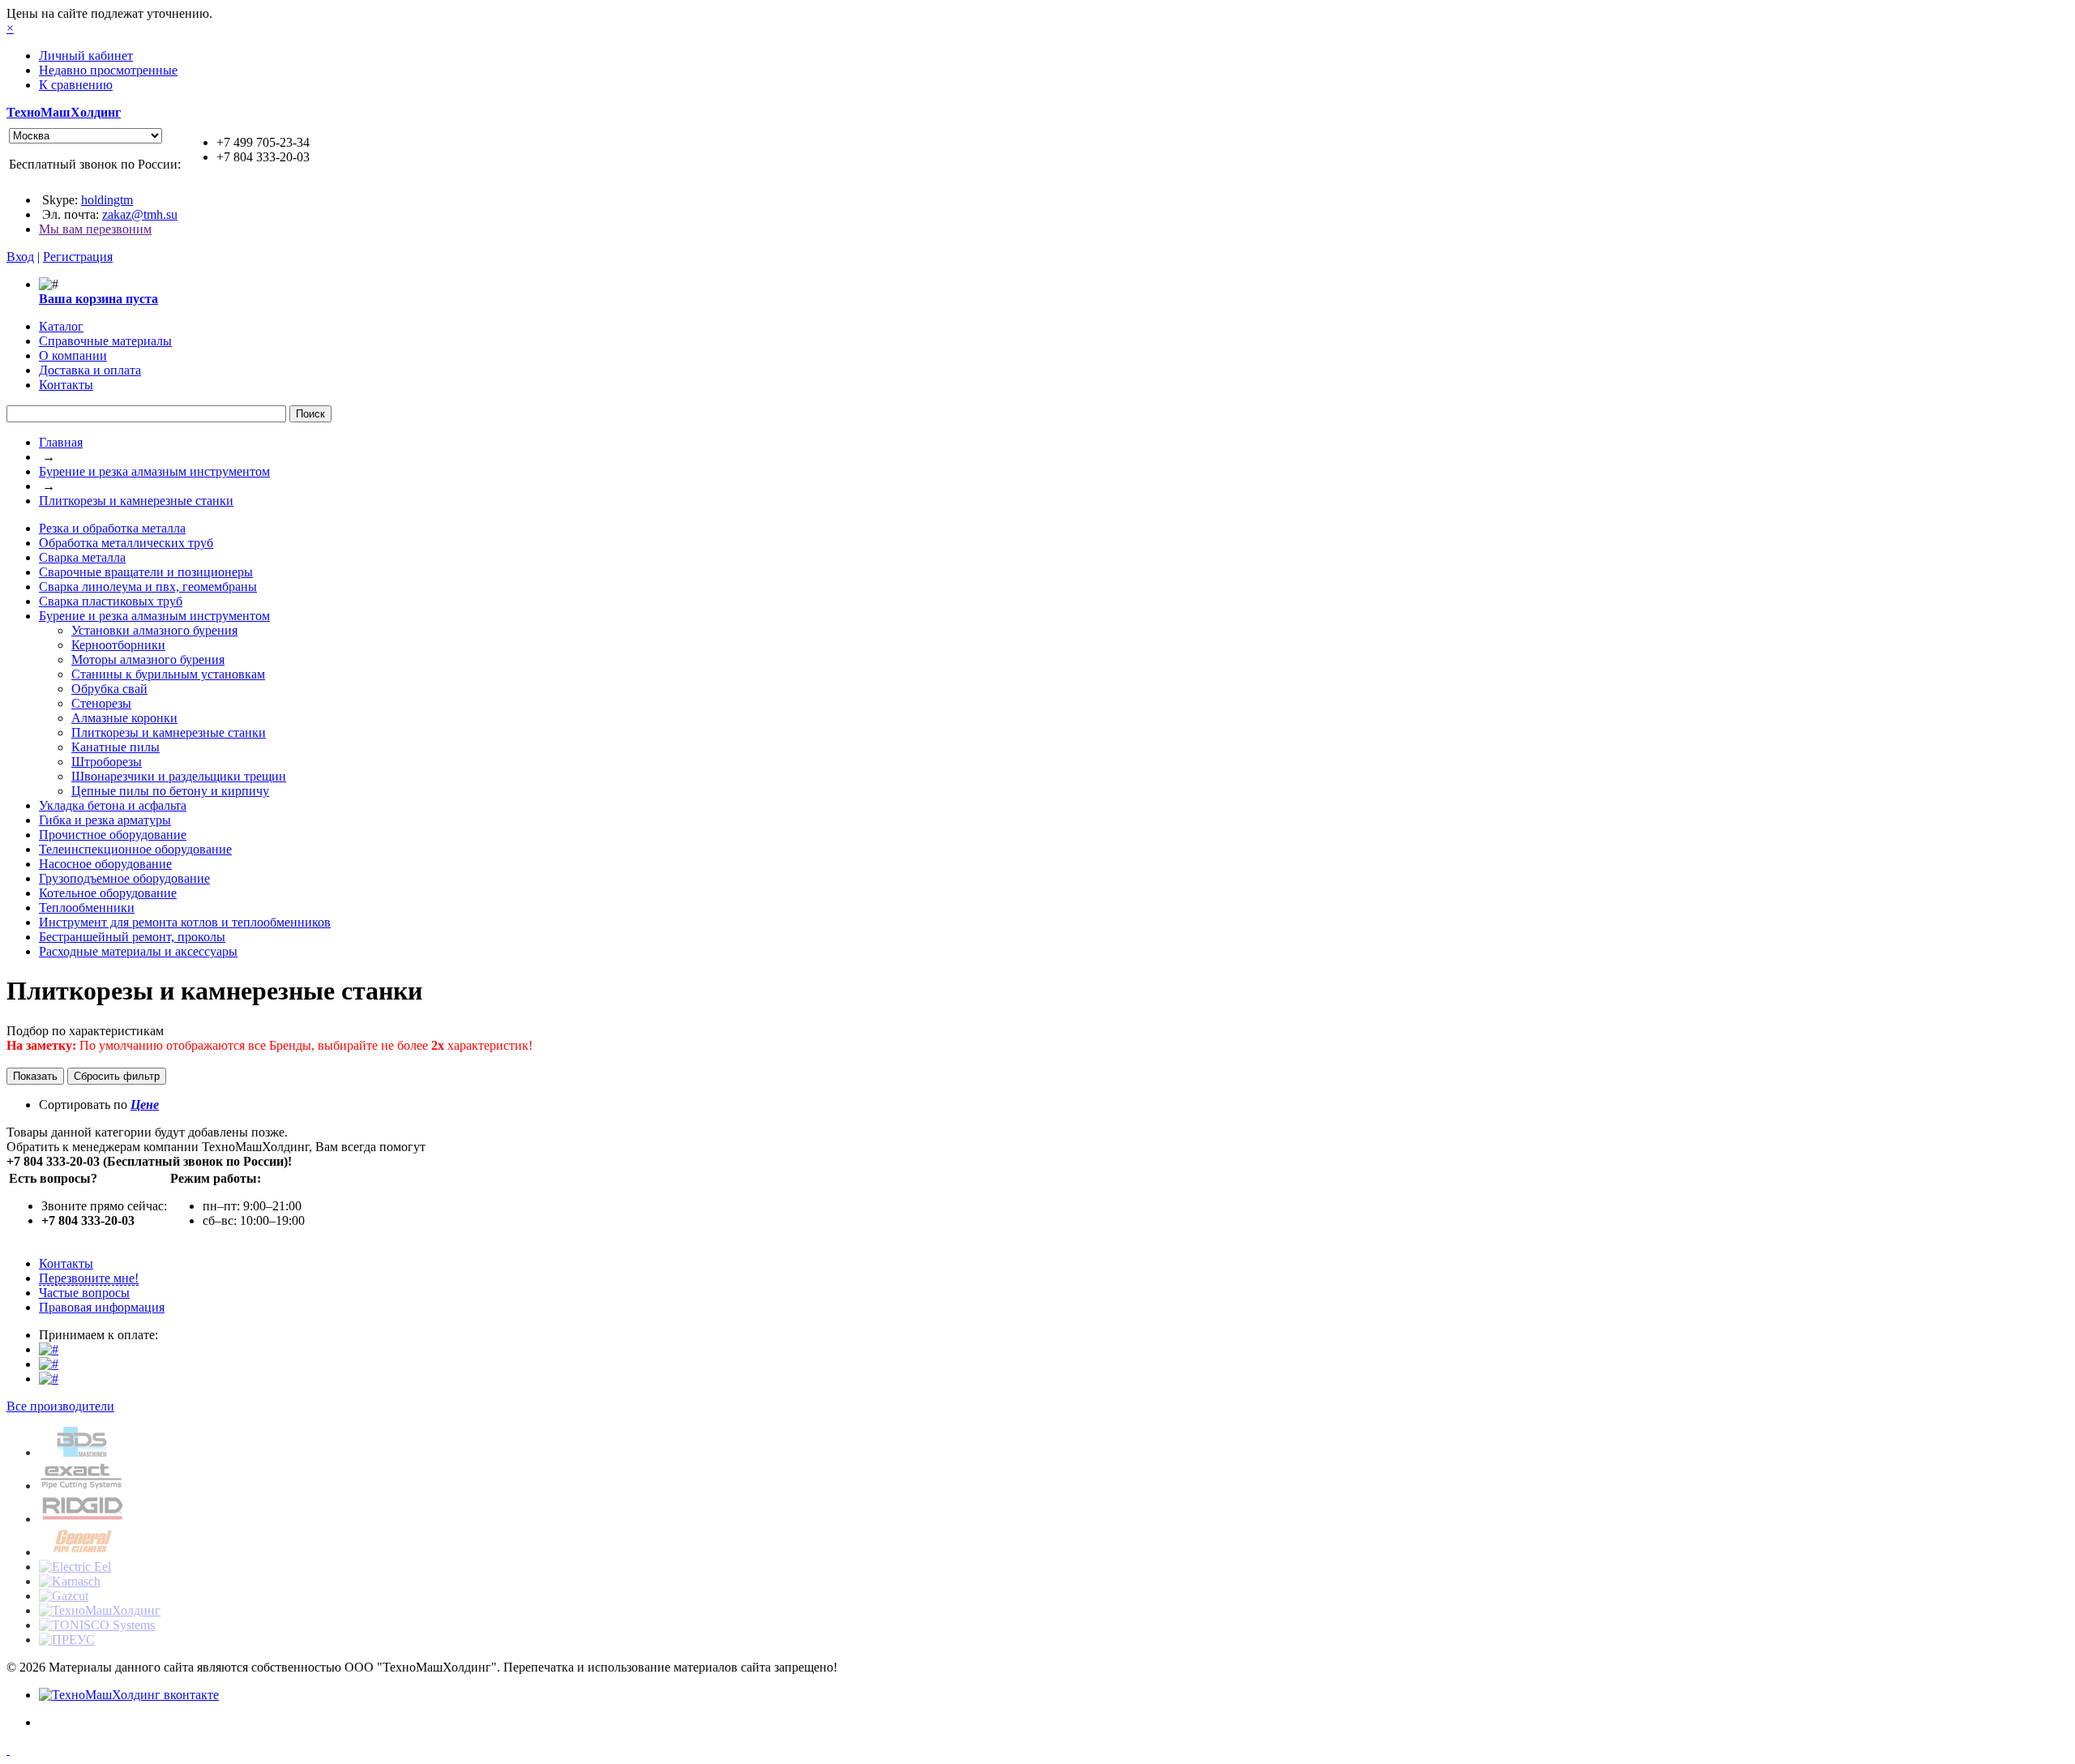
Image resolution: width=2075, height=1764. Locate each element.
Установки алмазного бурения (154, 630)
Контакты (66, 1263)
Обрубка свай (109, 689)
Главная (61, 442)
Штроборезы (107, 762)
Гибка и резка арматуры (105, 820)
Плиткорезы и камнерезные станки (136, 501)
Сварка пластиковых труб (111, 601)
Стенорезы (101, 703)
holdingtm (107, 200)
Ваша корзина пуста (98, 299)
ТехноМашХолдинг (64, 112)
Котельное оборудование (108, 893)
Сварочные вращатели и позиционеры (146, 572)
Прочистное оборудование (113, 835)
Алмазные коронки (124, 718)
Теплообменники (87, 908)
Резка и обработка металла (112, 528)
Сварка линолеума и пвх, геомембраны (148, 587)
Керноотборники (118, 645)
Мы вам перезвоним (95, 229)
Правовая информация (102, 1307)
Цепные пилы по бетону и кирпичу (170, 791)
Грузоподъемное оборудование (124, 878)
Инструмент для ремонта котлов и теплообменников (185, 922)
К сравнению (76, 85)
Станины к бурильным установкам (168, 674)
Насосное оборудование (105, 864)
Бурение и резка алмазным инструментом (154, 471)
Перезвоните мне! (89, 1278)
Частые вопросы (84, 1293)
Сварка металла (82, 557)
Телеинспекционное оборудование (135, 849)
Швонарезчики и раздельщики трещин (179, 776)
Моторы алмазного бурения (148, 659)
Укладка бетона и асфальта (113, 805)
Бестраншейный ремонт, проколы (132, 937)
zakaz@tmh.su (140, 214)
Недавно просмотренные (108, 70)
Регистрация (78, 257)
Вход (20, 257)
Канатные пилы (116, 747)
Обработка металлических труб (126, 543)
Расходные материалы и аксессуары (138, 951)
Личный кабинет (86, 56)
